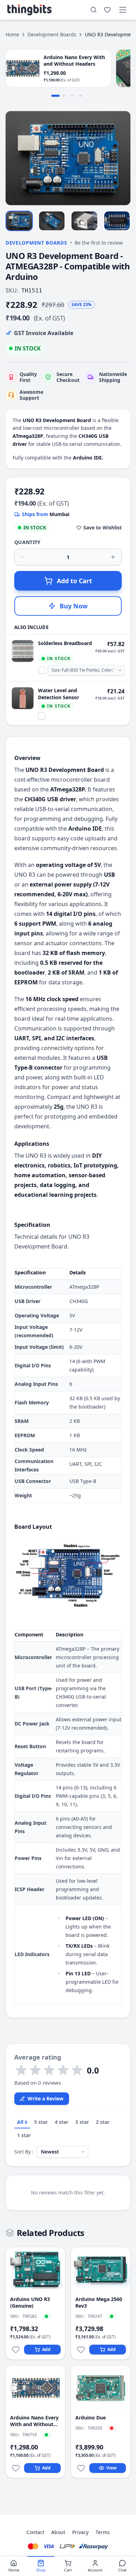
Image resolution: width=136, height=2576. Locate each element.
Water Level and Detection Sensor (59, 694)
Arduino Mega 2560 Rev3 (99, 2302)
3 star (82, 2122)
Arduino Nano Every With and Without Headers (34, 2421)
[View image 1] (19, 221)
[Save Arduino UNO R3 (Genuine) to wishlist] (16, 2350)
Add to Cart (74, 581)
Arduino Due (90, 2418)
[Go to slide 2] (64, 96)
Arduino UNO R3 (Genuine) (30, 2302)
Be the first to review (99, 243)
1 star (24, 2135)
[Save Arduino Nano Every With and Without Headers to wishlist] (16, 2468)
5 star (41, 2122)
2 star (103, 2122)
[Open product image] (68, 158)
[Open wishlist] (107, 10)
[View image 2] (52, 221)
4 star (62, 2122)
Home (12, 34)
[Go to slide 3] (72, 96)
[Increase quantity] (113, 557)
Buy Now (74, 606)
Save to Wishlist (103, 527)
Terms (103, 2532)
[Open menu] (123, 10)
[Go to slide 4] (81, 96)
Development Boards (52, 34)
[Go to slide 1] (55, 96)
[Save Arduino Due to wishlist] (81, 2468)
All (22, 2122)
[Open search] (93, 10)
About (58, 2532)
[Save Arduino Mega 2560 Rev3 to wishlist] (81, 2350)
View (111, 2468)
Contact (35, 2532)
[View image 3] (84, 221)
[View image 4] (117, 221)
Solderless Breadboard (65, 643)
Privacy (80, 2532)
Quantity (28, 542)
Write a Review (46, 2099)
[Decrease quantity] (23, 557)
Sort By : (24, 2152)
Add (46, 2349)
